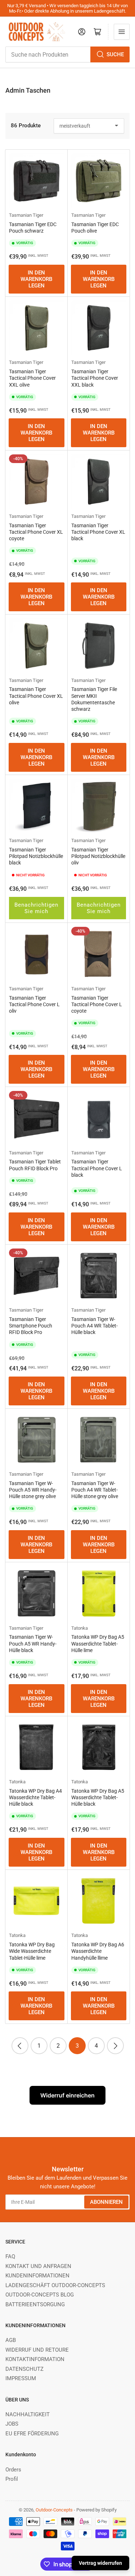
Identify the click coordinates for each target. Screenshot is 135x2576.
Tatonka (80, 1628)
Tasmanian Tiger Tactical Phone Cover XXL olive (32, 378)
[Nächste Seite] (115, 2046)
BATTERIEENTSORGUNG (35, 2304)
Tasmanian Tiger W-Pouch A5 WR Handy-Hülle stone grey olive (33, 1490)
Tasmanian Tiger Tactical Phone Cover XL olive (36, 696)
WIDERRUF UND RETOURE (37, 2350)
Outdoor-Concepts (54, 2510)
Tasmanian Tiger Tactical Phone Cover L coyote (97, 1004)
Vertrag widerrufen (100, 2563)
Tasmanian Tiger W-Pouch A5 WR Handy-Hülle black (33, 1643)
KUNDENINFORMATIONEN (37, 2276)
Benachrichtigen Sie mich (36, 908)
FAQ (10, 2256)
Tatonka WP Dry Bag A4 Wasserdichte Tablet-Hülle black (35, 1797)
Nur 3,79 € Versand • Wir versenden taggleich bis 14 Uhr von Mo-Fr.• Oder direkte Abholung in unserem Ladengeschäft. (67, 8)
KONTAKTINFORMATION (35, 2359)
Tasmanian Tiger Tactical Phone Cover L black (97, 1168)
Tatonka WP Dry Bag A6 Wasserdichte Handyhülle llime (98, 1951)
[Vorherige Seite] (20, 2046)
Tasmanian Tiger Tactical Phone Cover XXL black (95, 378)
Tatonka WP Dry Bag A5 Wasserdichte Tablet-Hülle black (98, 1797)
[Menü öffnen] (122, 32)
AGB (11, 2340)
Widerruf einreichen (67, 2095)
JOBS (12, 2424)
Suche (115, 54)
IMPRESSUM (21, 2378)
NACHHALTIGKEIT (28, 2414)
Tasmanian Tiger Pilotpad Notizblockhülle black (36, 856)
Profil (12, 2479)
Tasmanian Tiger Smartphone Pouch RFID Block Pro (31, 1326)
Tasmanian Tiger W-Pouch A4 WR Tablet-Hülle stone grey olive (95, 1490)
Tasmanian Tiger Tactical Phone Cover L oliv (34, 1004)
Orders (13, 2470)
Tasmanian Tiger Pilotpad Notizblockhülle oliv (98, 856)
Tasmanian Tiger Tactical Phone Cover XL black (98, 532)
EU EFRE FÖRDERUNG (32, 2434)
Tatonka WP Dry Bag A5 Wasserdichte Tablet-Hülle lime (98, 1643)
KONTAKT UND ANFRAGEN (38, 2266)
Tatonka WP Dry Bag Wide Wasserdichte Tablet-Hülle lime (32, 1951)
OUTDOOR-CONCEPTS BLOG (40, 2295)
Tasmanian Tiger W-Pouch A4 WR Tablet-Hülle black (94, 1326)
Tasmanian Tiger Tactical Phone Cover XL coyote (36, 532)
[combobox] (67, 54)
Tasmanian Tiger (26, 215)
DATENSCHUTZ (24, 2369)
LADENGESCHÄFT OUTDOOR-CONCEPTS (55, 2285)
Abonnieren (106, 2202)
